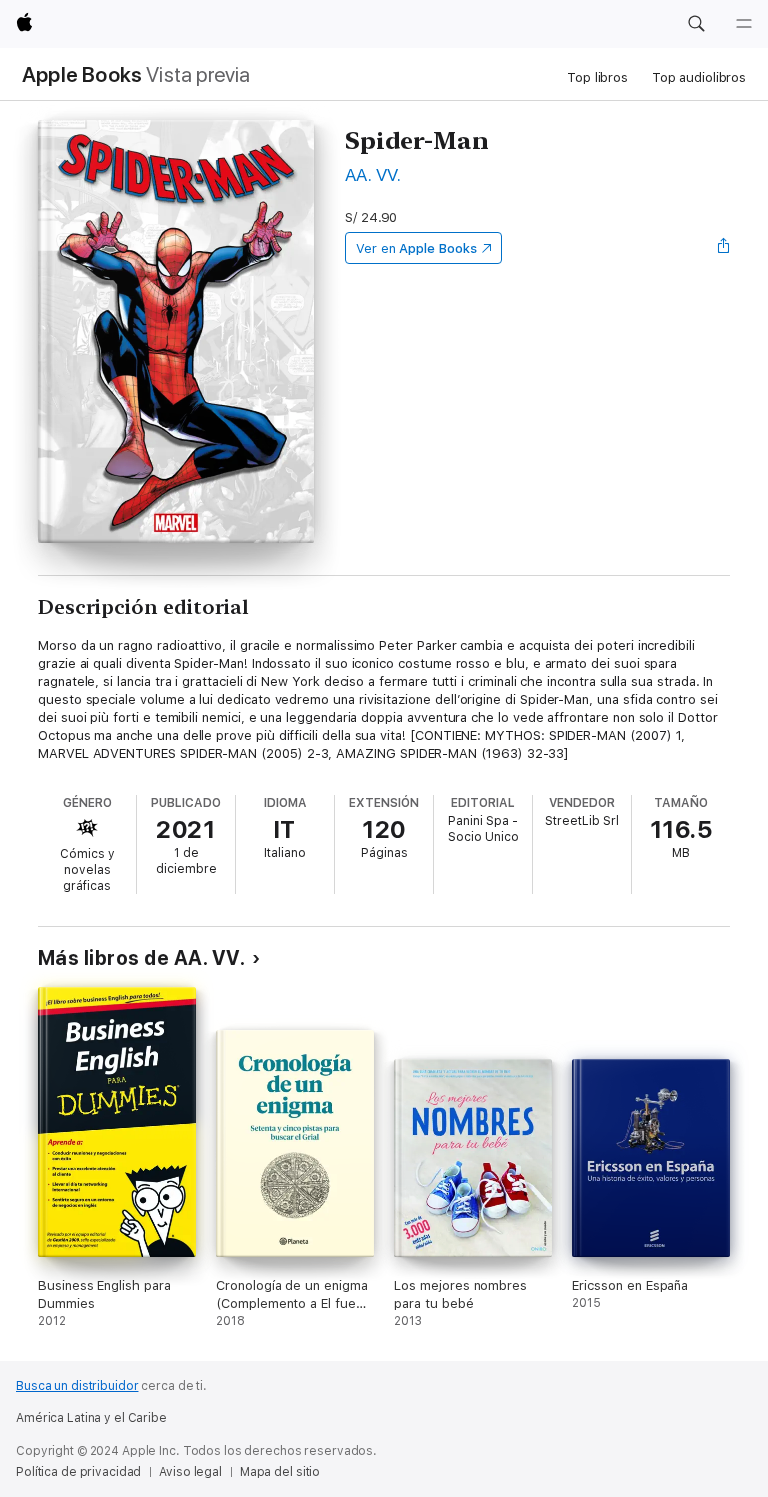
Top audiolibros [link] (699, 77)
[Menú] (744, 24)
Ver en (416, 248)
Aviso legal (190, 1472)
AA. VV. (373, 174)
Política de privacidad (78, 1472)
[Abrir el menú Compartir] (724, 248)
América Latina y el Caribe (91, 1418)
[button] (696, 24)
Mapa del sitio (280, 1472)
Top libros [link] (597, 77)
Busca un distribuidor (77, 1386)
